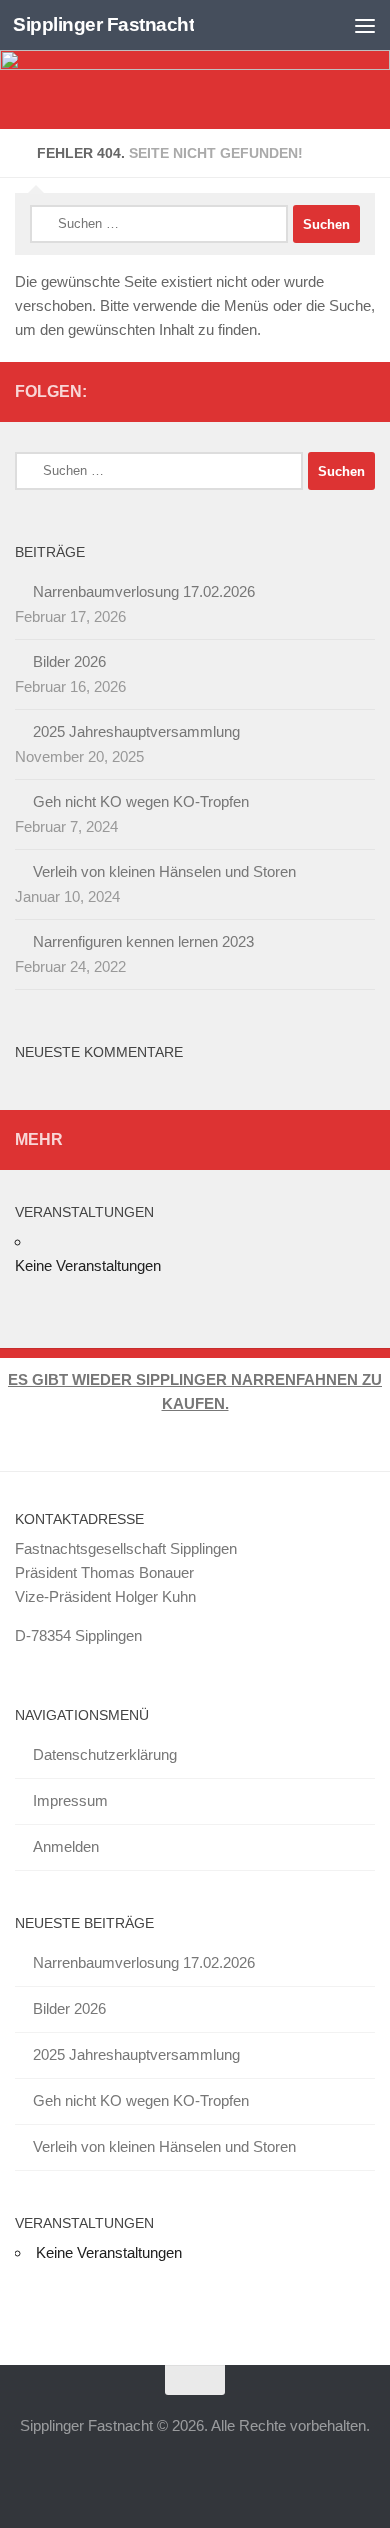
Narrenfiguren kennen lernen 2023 (143, 941)
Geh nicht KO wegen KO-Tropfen (141, 801)
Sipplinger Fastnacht (103, 24)
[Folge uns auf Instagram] (363, 391)
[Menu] (365, 25)
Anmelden (66, 1846)
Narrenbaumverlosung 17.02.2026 (144, 591)
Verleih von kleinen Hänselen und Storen (164, 871)
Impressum (70, 1800)
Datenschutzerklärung (105, 1754)
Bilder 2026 (69, 661)
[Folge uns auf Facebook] (331, 391)
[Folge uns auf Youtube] (299, 391)
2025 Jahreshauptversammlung (136, 731)
